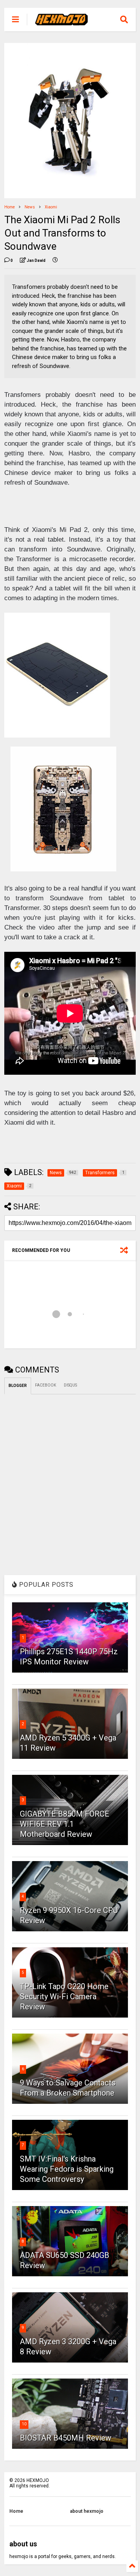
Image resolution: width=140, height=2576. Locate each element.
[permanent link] (55, 261)
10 (24, 2424)
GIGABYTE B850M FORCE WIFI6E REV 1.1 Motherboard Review (65, 1824)
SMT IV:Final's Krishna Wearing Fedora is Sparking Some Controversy (67, 2169)
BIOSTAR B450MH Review (66, 2438)
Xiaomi (51, 207)
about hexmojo (87, 2511)
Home (10, 207)
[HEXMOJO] (61, 22)
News (30, 207)
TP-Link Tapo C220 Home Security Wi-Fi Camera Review (64, 1996)
